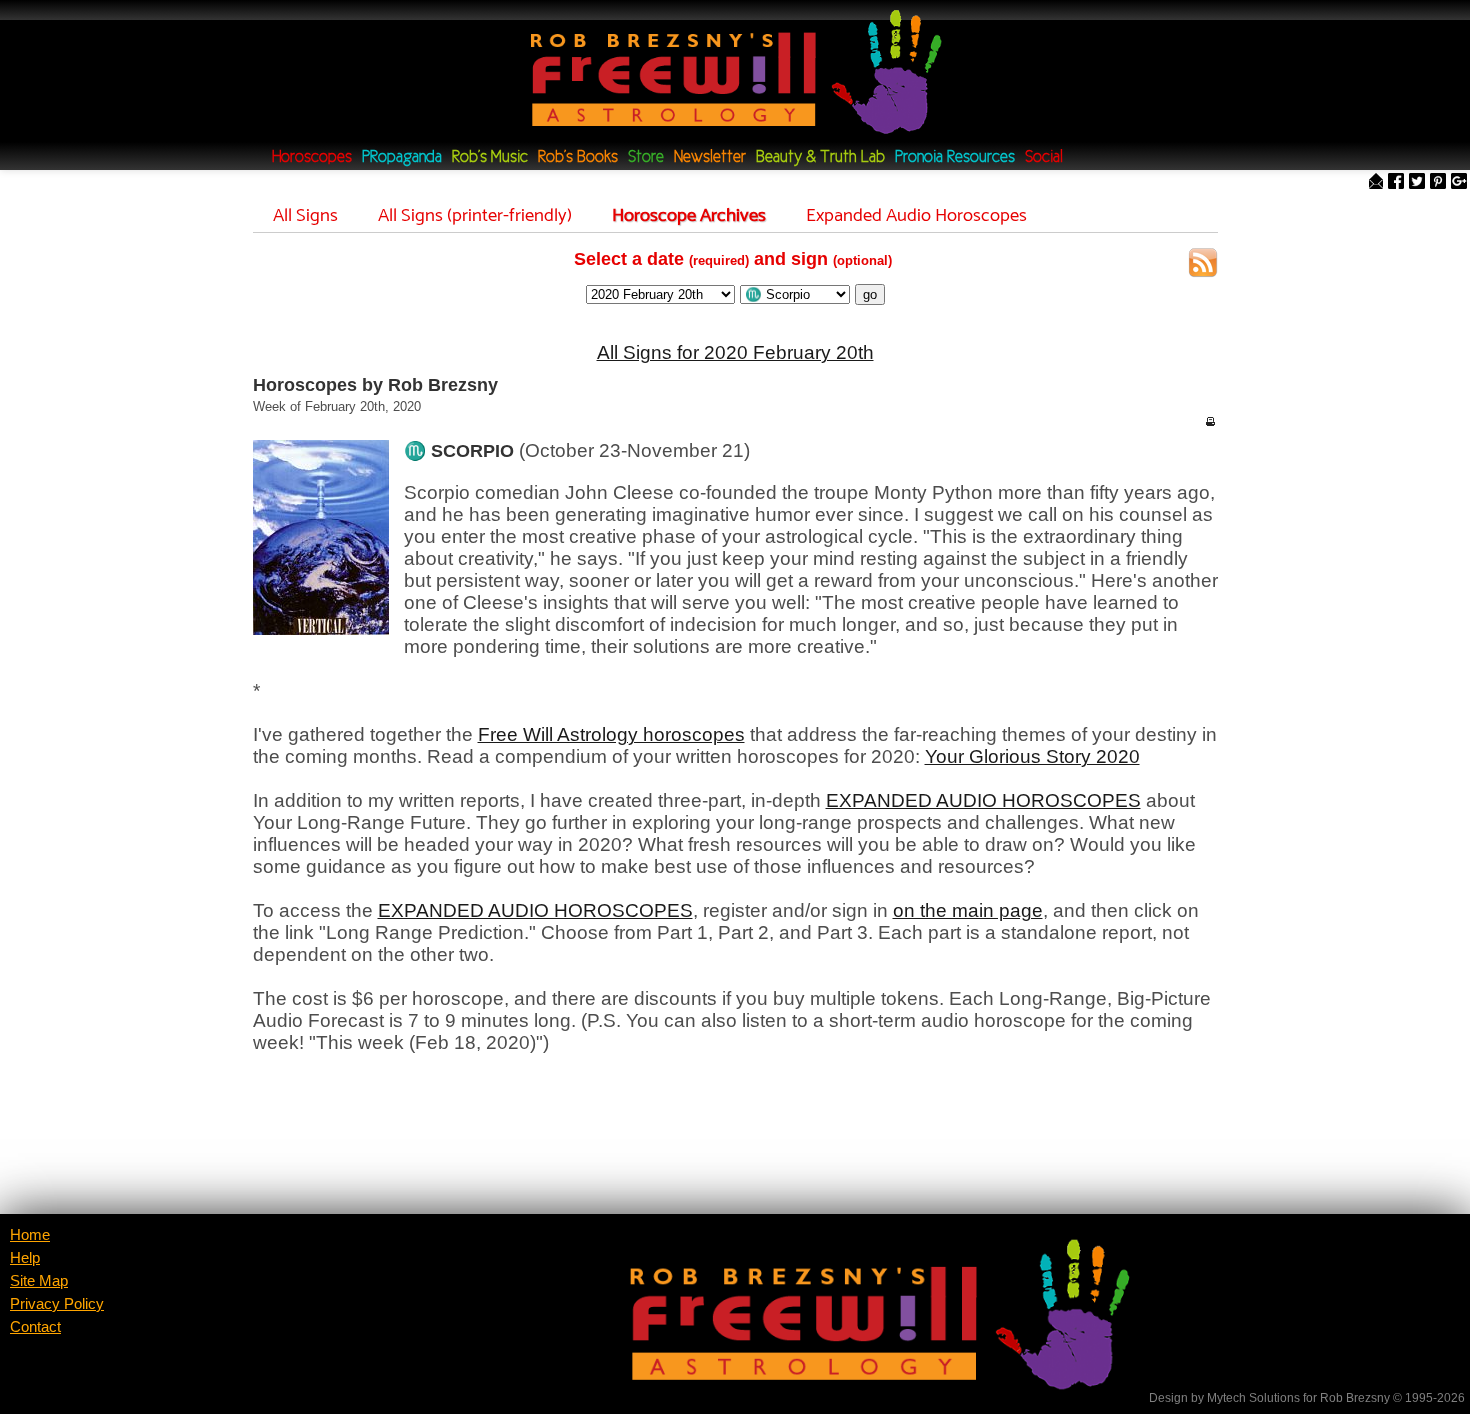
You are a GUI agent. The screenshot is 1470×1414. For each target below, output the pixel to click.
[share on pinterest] (1438, 182)
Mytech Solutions (1253, 1398)
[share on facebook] (1396, 182)
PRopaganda (402, 157)
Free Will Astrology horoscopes (611, 734)
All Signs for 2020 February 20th (735, 352)
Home (30, 1235)
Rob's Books (578, 157)
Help (25, 1258)
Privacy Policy (57, 1304)
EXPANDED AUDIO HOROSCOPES (983, 800)
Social (1044, 157)
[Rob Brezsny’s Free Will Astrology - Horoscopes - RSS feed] (1203, 265)
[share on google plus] (1459, 182)
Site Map (39, 1281)
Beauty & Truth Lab (820, 157)
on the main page (968, 910)
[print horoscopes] (1210, 421)
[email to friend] (1376, 182)
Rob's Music (490, 157)
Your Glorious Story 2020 (1032, 756)
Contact (35, 1327)
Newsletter (710, 157)
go (870, 294)
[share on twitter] (1417, 182)
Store (646, 157)
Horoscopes (312, 157)
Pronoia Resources (955, 157)
